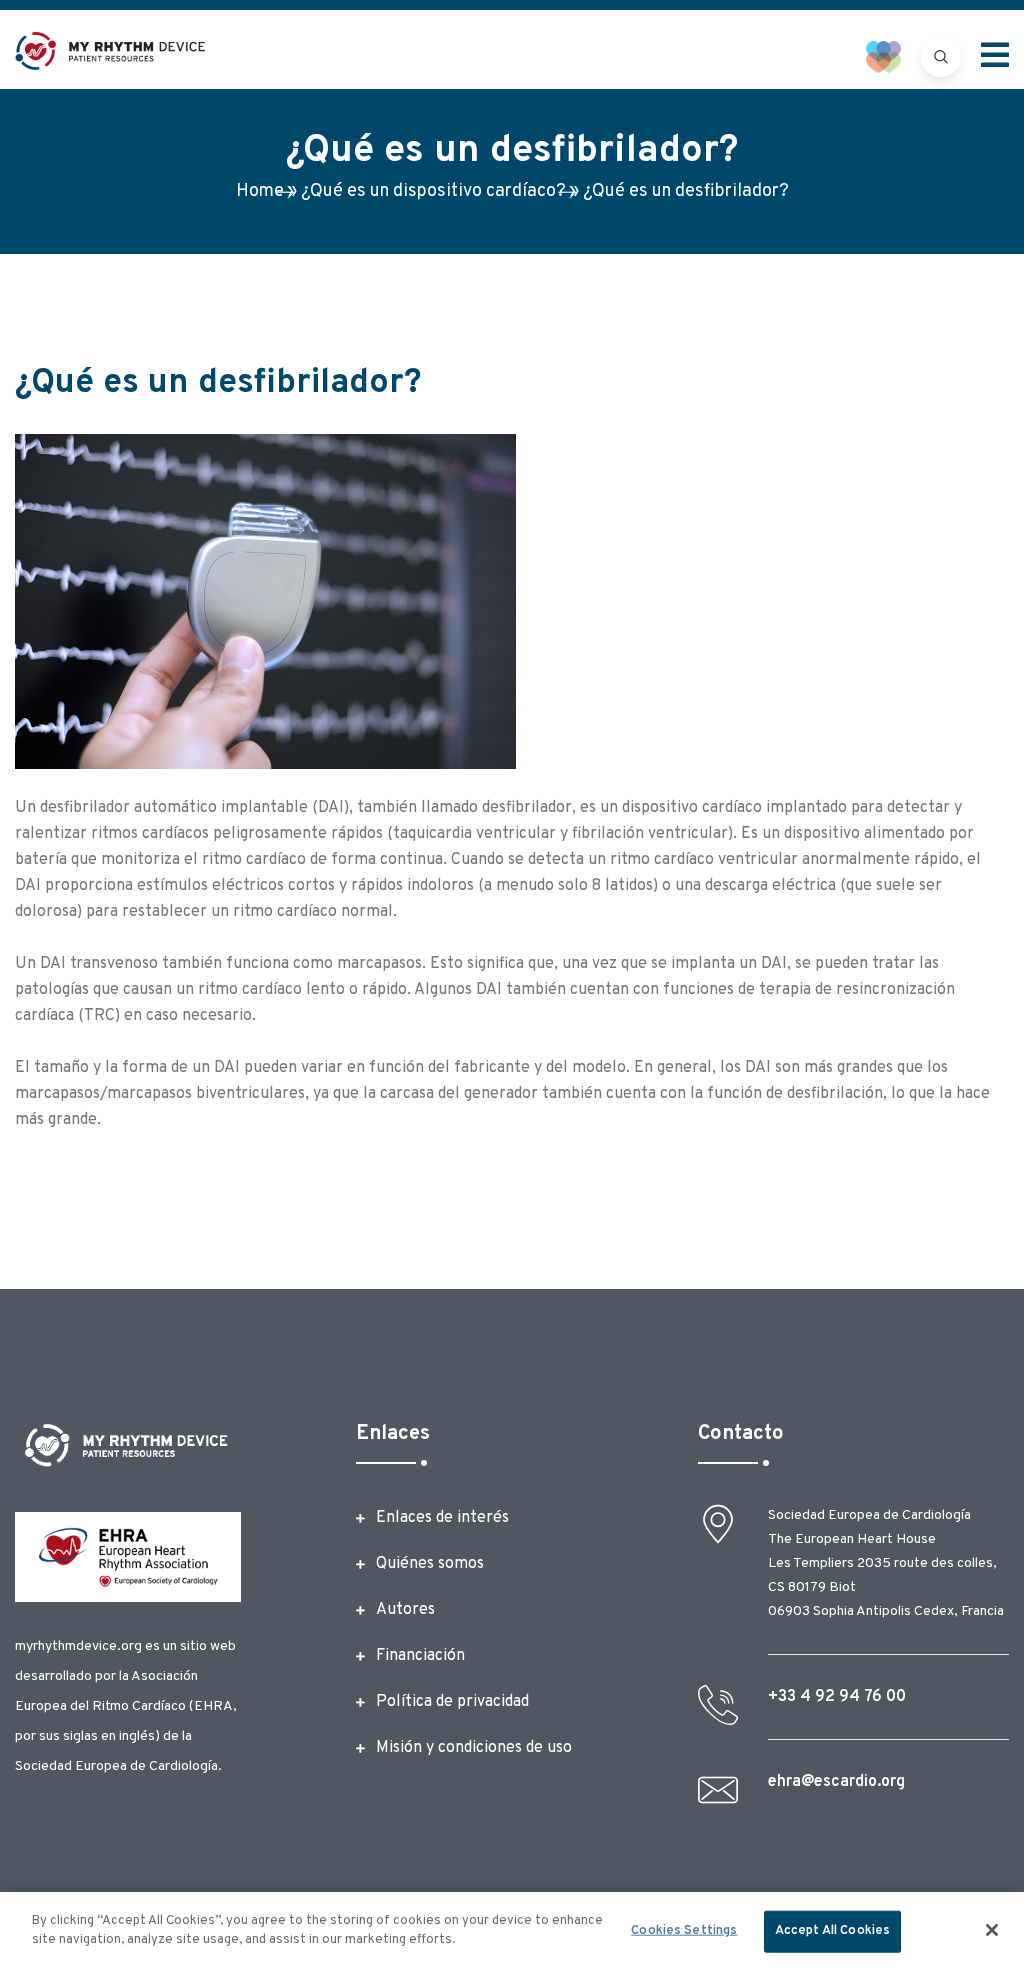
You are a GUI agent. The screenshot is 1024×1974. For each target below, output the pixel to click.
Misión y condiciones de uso (474, 1748)
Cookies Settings (684, 1931)
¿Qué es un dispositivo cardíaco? (433, 191)
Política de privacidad (452, 1702)
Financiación (420, 1656)
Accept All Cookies (832, 1931)
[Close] (992, 1930)
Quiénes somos (430, 1564)
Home (260, 191)
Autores (405, 1610)
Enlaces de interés (442, 1518)
